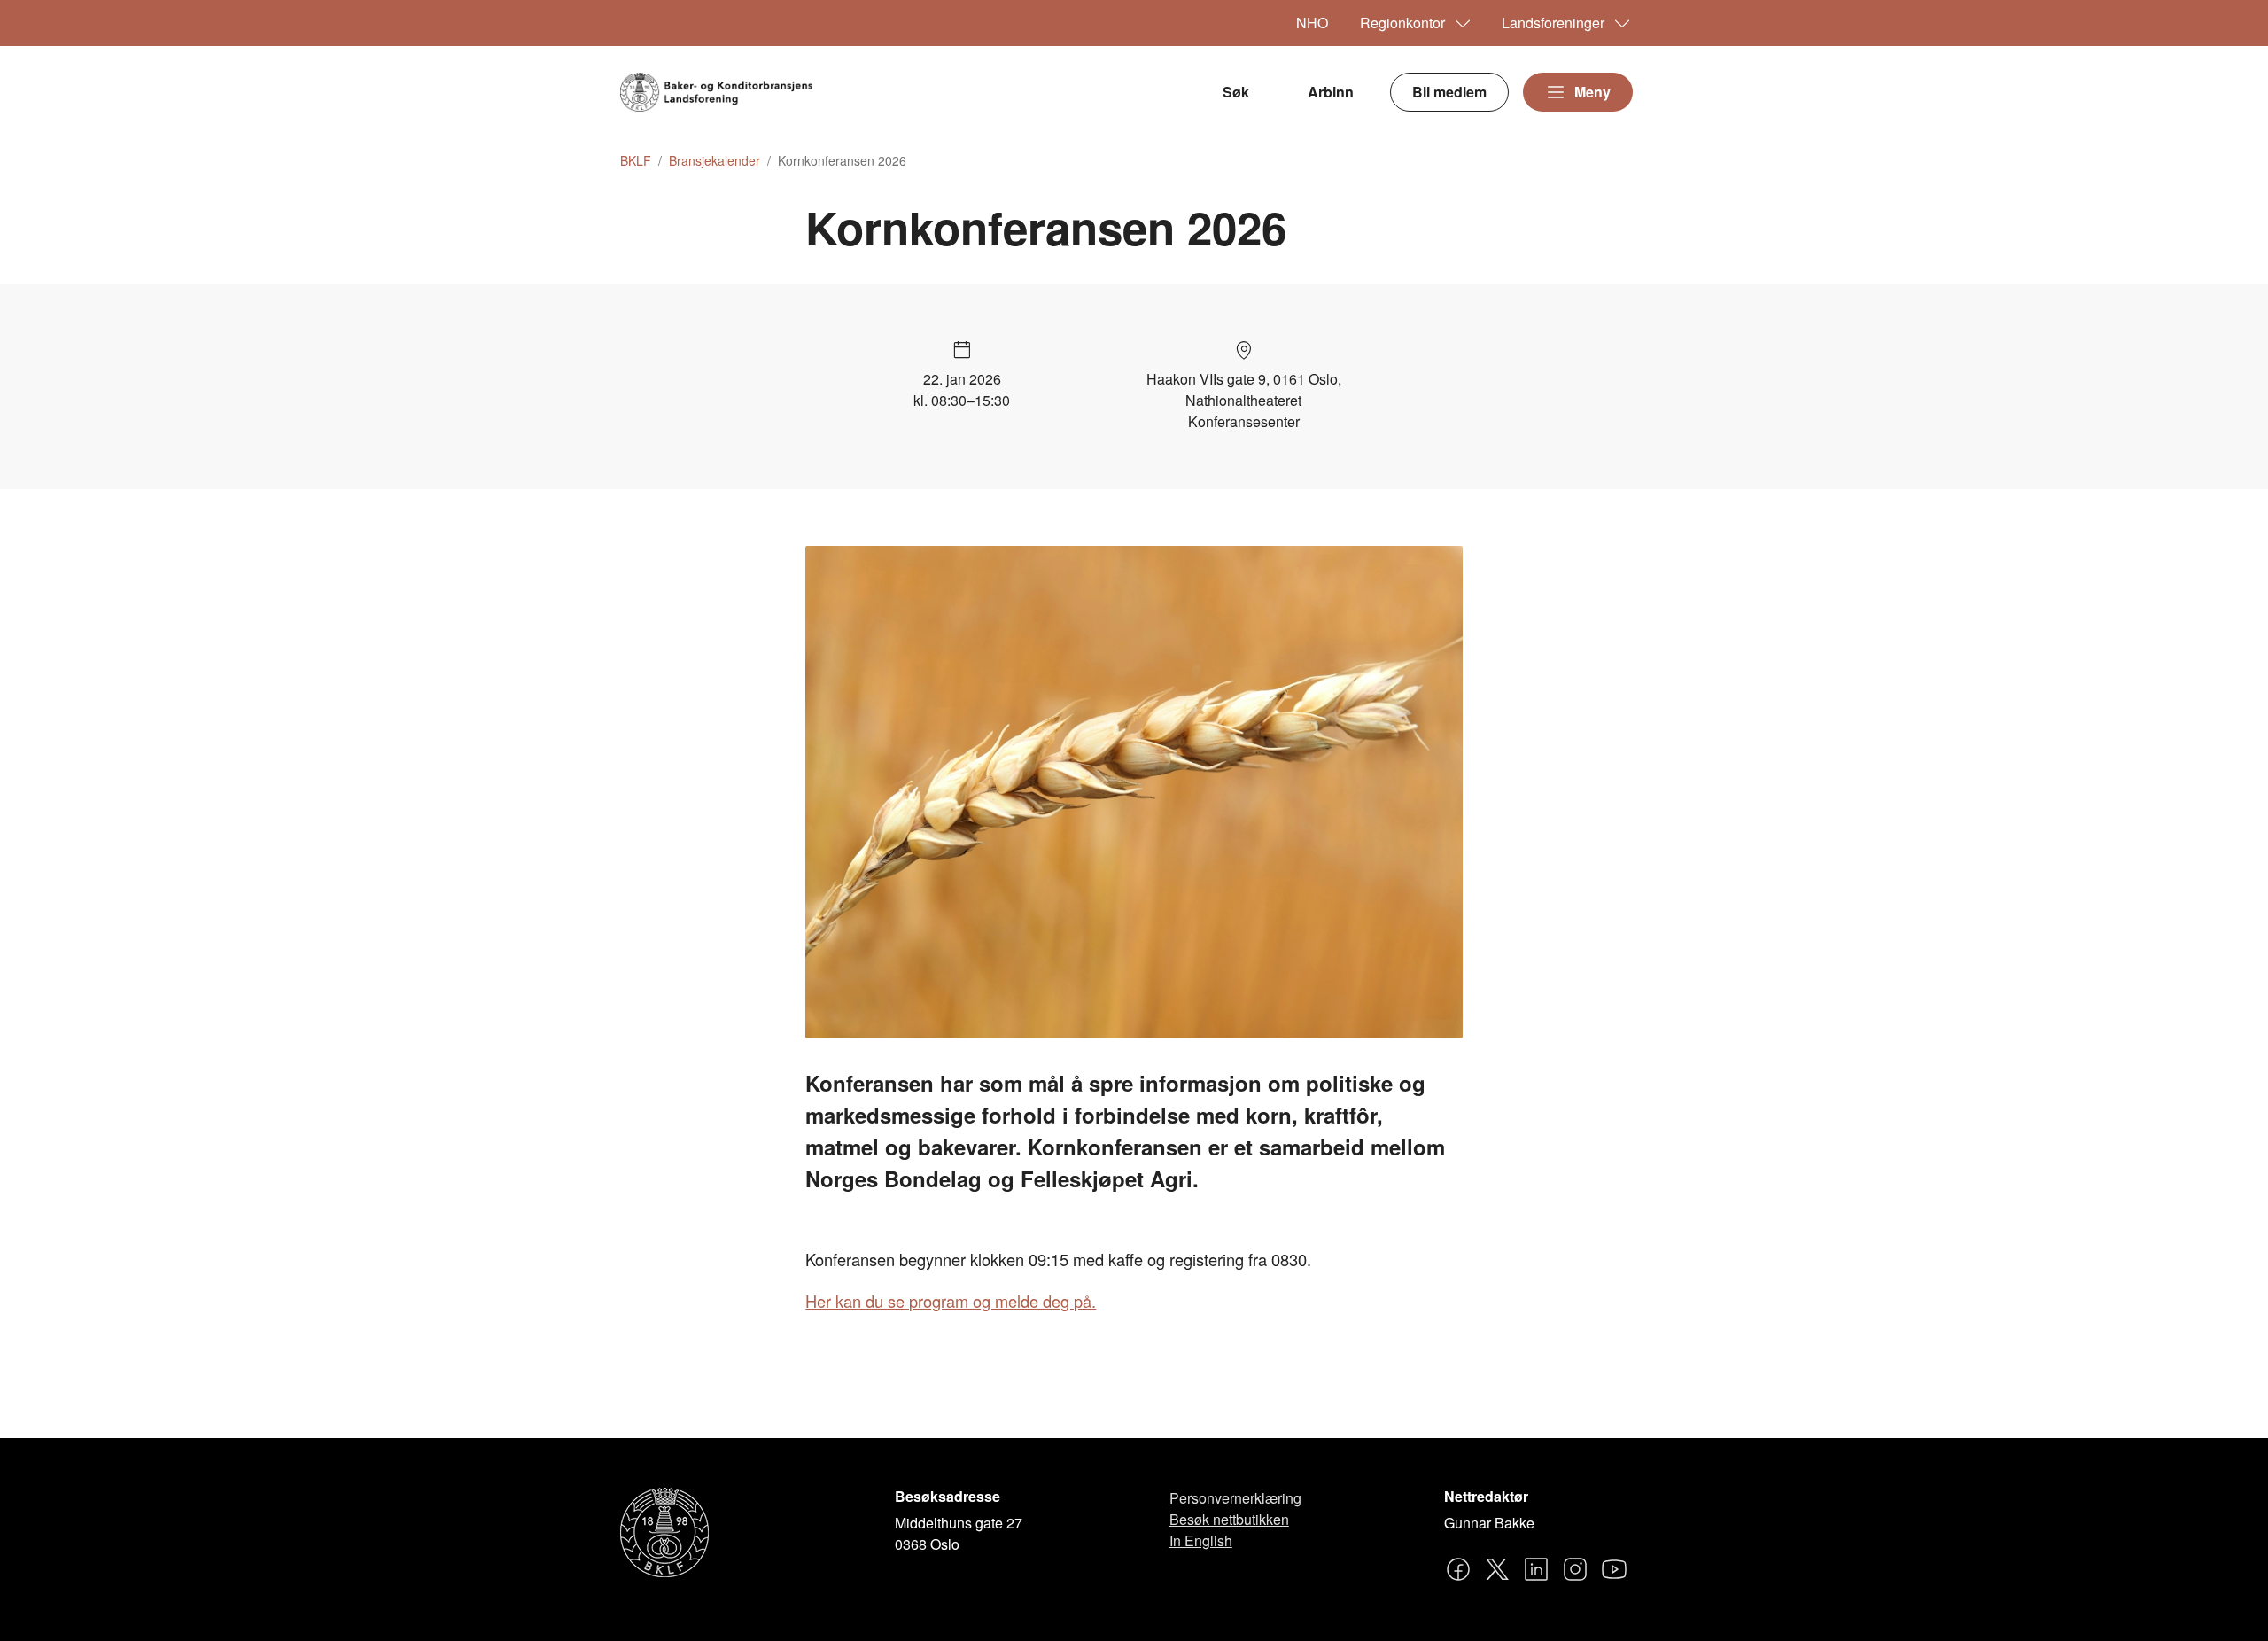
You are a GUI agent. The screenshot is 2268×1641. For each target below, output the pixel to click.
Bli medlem (1449, 92)
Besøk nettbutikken (1229, 1519)
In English (1201, 1540)
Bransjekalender (715, 161)
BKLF (636, 161)
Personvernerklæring (1235, 1498)
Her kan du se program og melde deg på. (951, 1301)
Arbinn (1331, 92)
